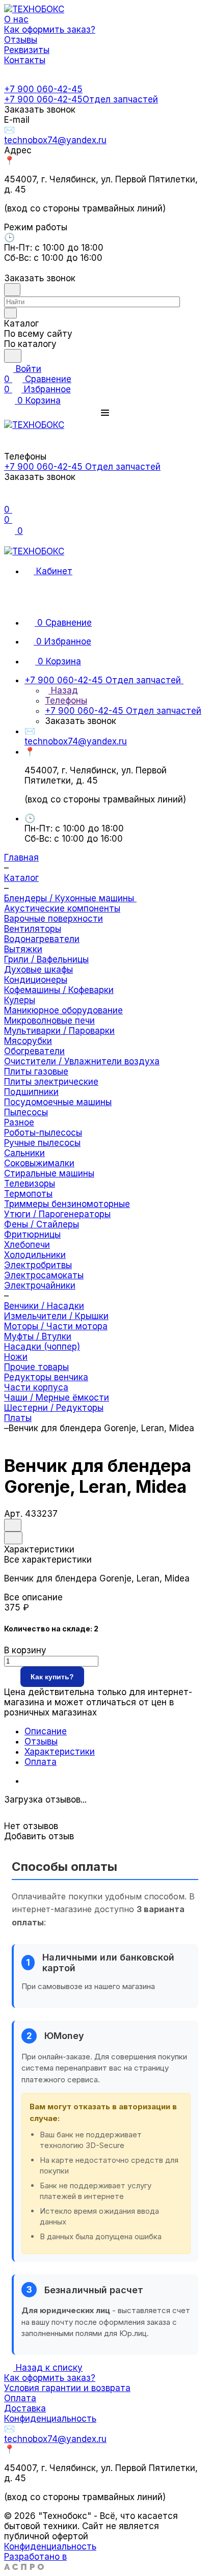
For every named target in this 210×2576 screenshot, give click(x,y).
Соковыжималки (39, 1163)
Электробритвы (38, 1265)
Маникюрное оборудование (63, 1010)
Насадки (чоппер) (42, 1347)
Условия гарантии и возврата (67, 2388)
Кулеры (20, 1000)
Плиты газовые (36, 1071)
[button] (105, 413)
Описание (46, 1731)
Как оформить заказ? (50, 2378)
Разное (19, 1122)
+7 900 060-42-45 (43, 89)
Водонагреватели (42, 939)
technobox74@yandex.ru (55, 140)
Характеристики (60, 1752)
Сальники (24, 1153)
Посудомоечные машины (58, 1102)
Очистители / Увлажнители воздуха (82, 1061)
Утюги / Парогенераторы (57, 1214)
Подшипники (31, 1092)
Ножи (16, 1357)
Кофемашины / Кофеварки (59, 990)
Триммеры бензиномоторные (67, 1204)
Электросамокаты (44, 1275)
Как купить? (52, 1677)
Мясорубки (28, 1041)
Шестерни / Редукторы (54, 1408)
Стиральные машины (49, 1173)
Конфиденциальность (50, 2419)
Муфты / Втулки (38, 1336)
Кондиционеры (36, 980)
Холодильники (35, 1255)
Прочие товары (36, 1367)
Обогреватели (34, 1051)
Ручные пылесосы (42, 1143)
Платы (18, 1418)
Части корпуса (36, 1387)
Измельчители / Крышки (56, 1316)
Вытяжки (23, 949)
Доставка (25, 2408)
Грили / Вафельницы (46, 959)
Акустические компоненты (62, 908)
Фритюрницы (32, 1235)
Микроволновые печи (49, 1021)
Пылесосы (26, 1112)
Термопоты (28, 1194)
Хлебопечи (27, 1245)
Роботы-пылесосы (43, 1133)
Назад (63, 690)
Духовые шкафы (38, 970)
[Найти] (13, 356)
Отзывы (41, 1741)
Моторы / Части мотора (56, 1326)
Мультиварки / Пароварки (59, 1031)
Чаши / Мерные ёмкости (57, 1398)
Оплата (41, 1762)
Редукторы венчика (46, 1377)
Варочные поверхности (54, 919)
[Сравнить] (13, 1538)
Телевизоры (30, 1184)
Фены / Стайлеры (42, 1224)
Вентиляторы (33, 929)
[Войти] (9, 499)
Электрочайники (40, 1285)
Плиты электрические (51, 1082)
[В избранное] (13, 1525)
